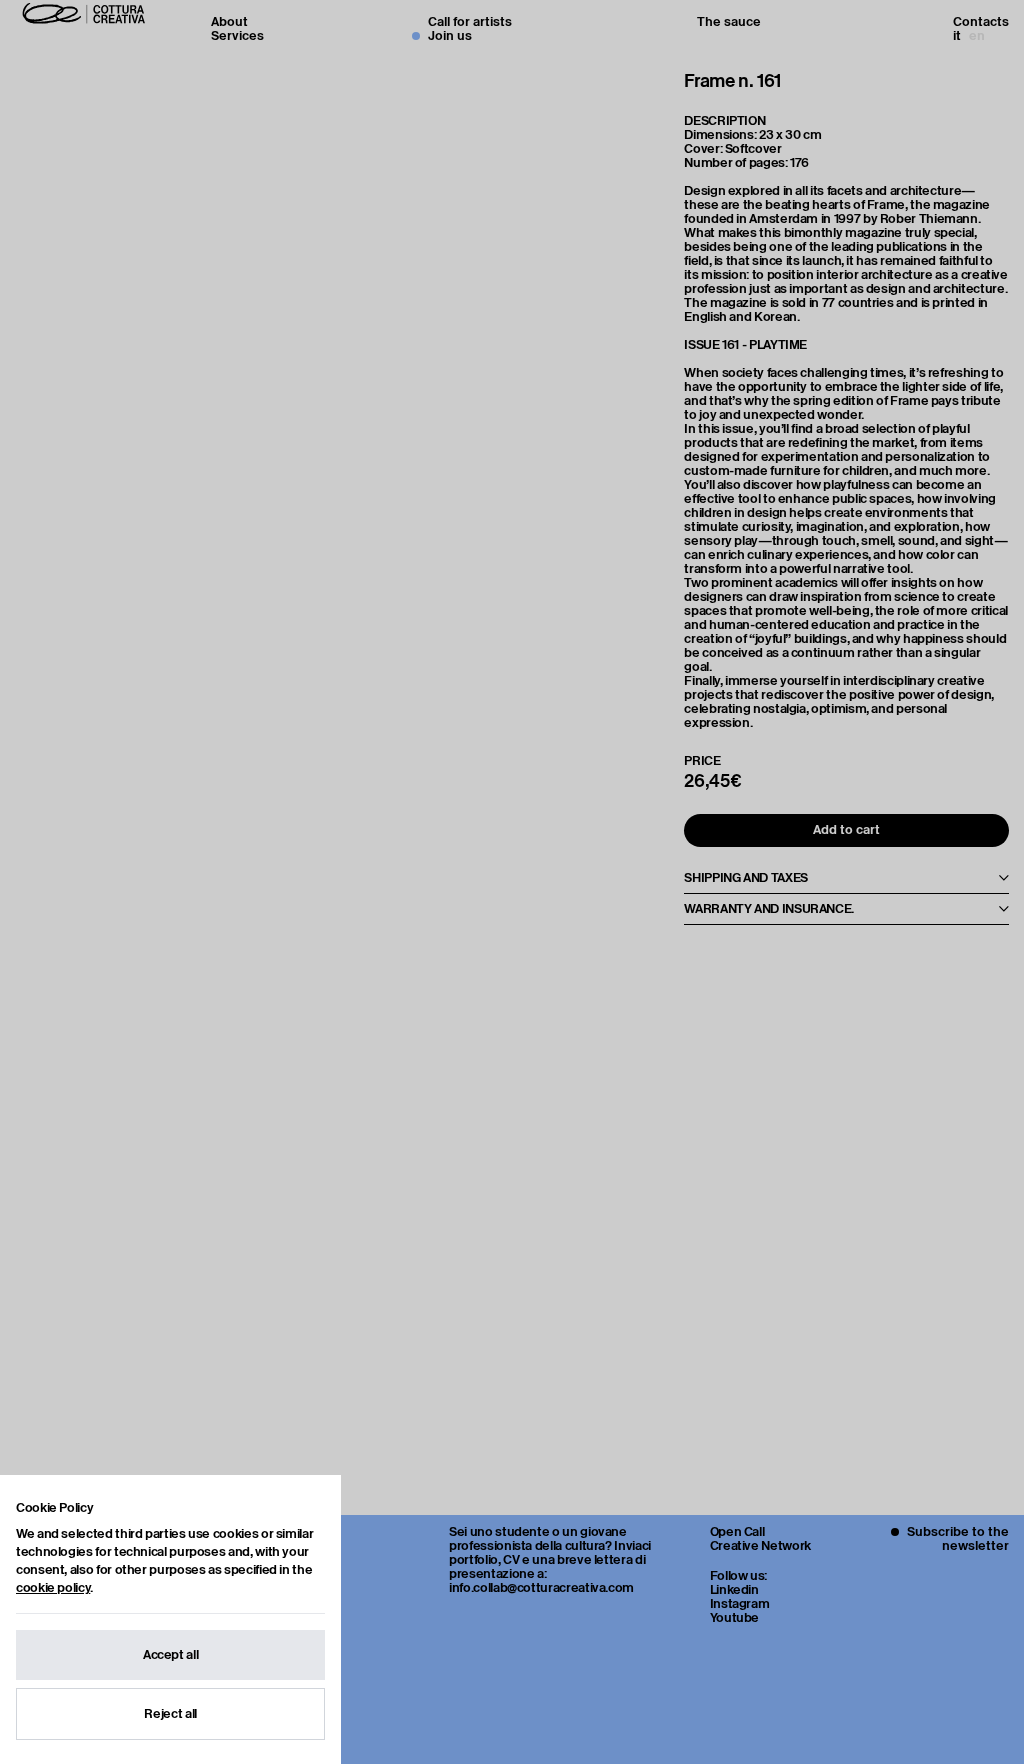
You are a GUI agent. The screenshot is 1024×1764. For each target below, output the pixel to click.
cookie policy (53, 1587)
